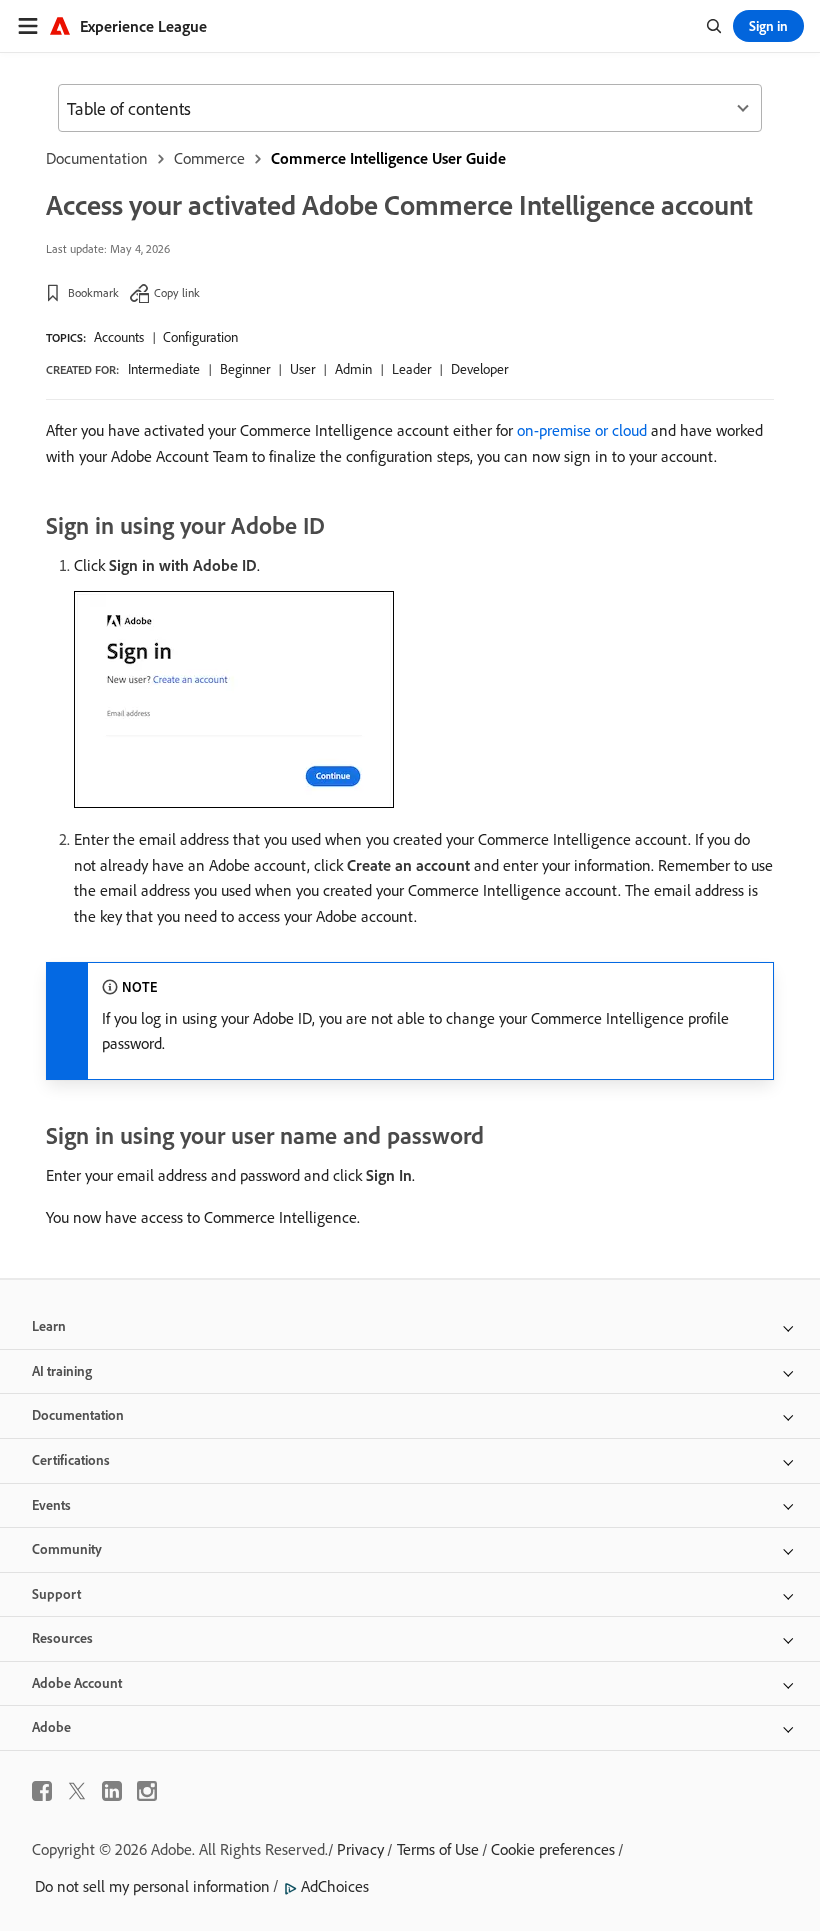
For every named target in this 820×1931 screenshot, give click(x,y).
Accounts (119, 337)
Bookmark (93, 292)
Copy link (177, 292)
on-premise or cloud (582, 430)
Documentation (97, 158)
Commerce (209, 158)
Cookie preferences (553, 1849)
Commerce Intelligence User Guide (388, 158)
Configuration (200, 337)
